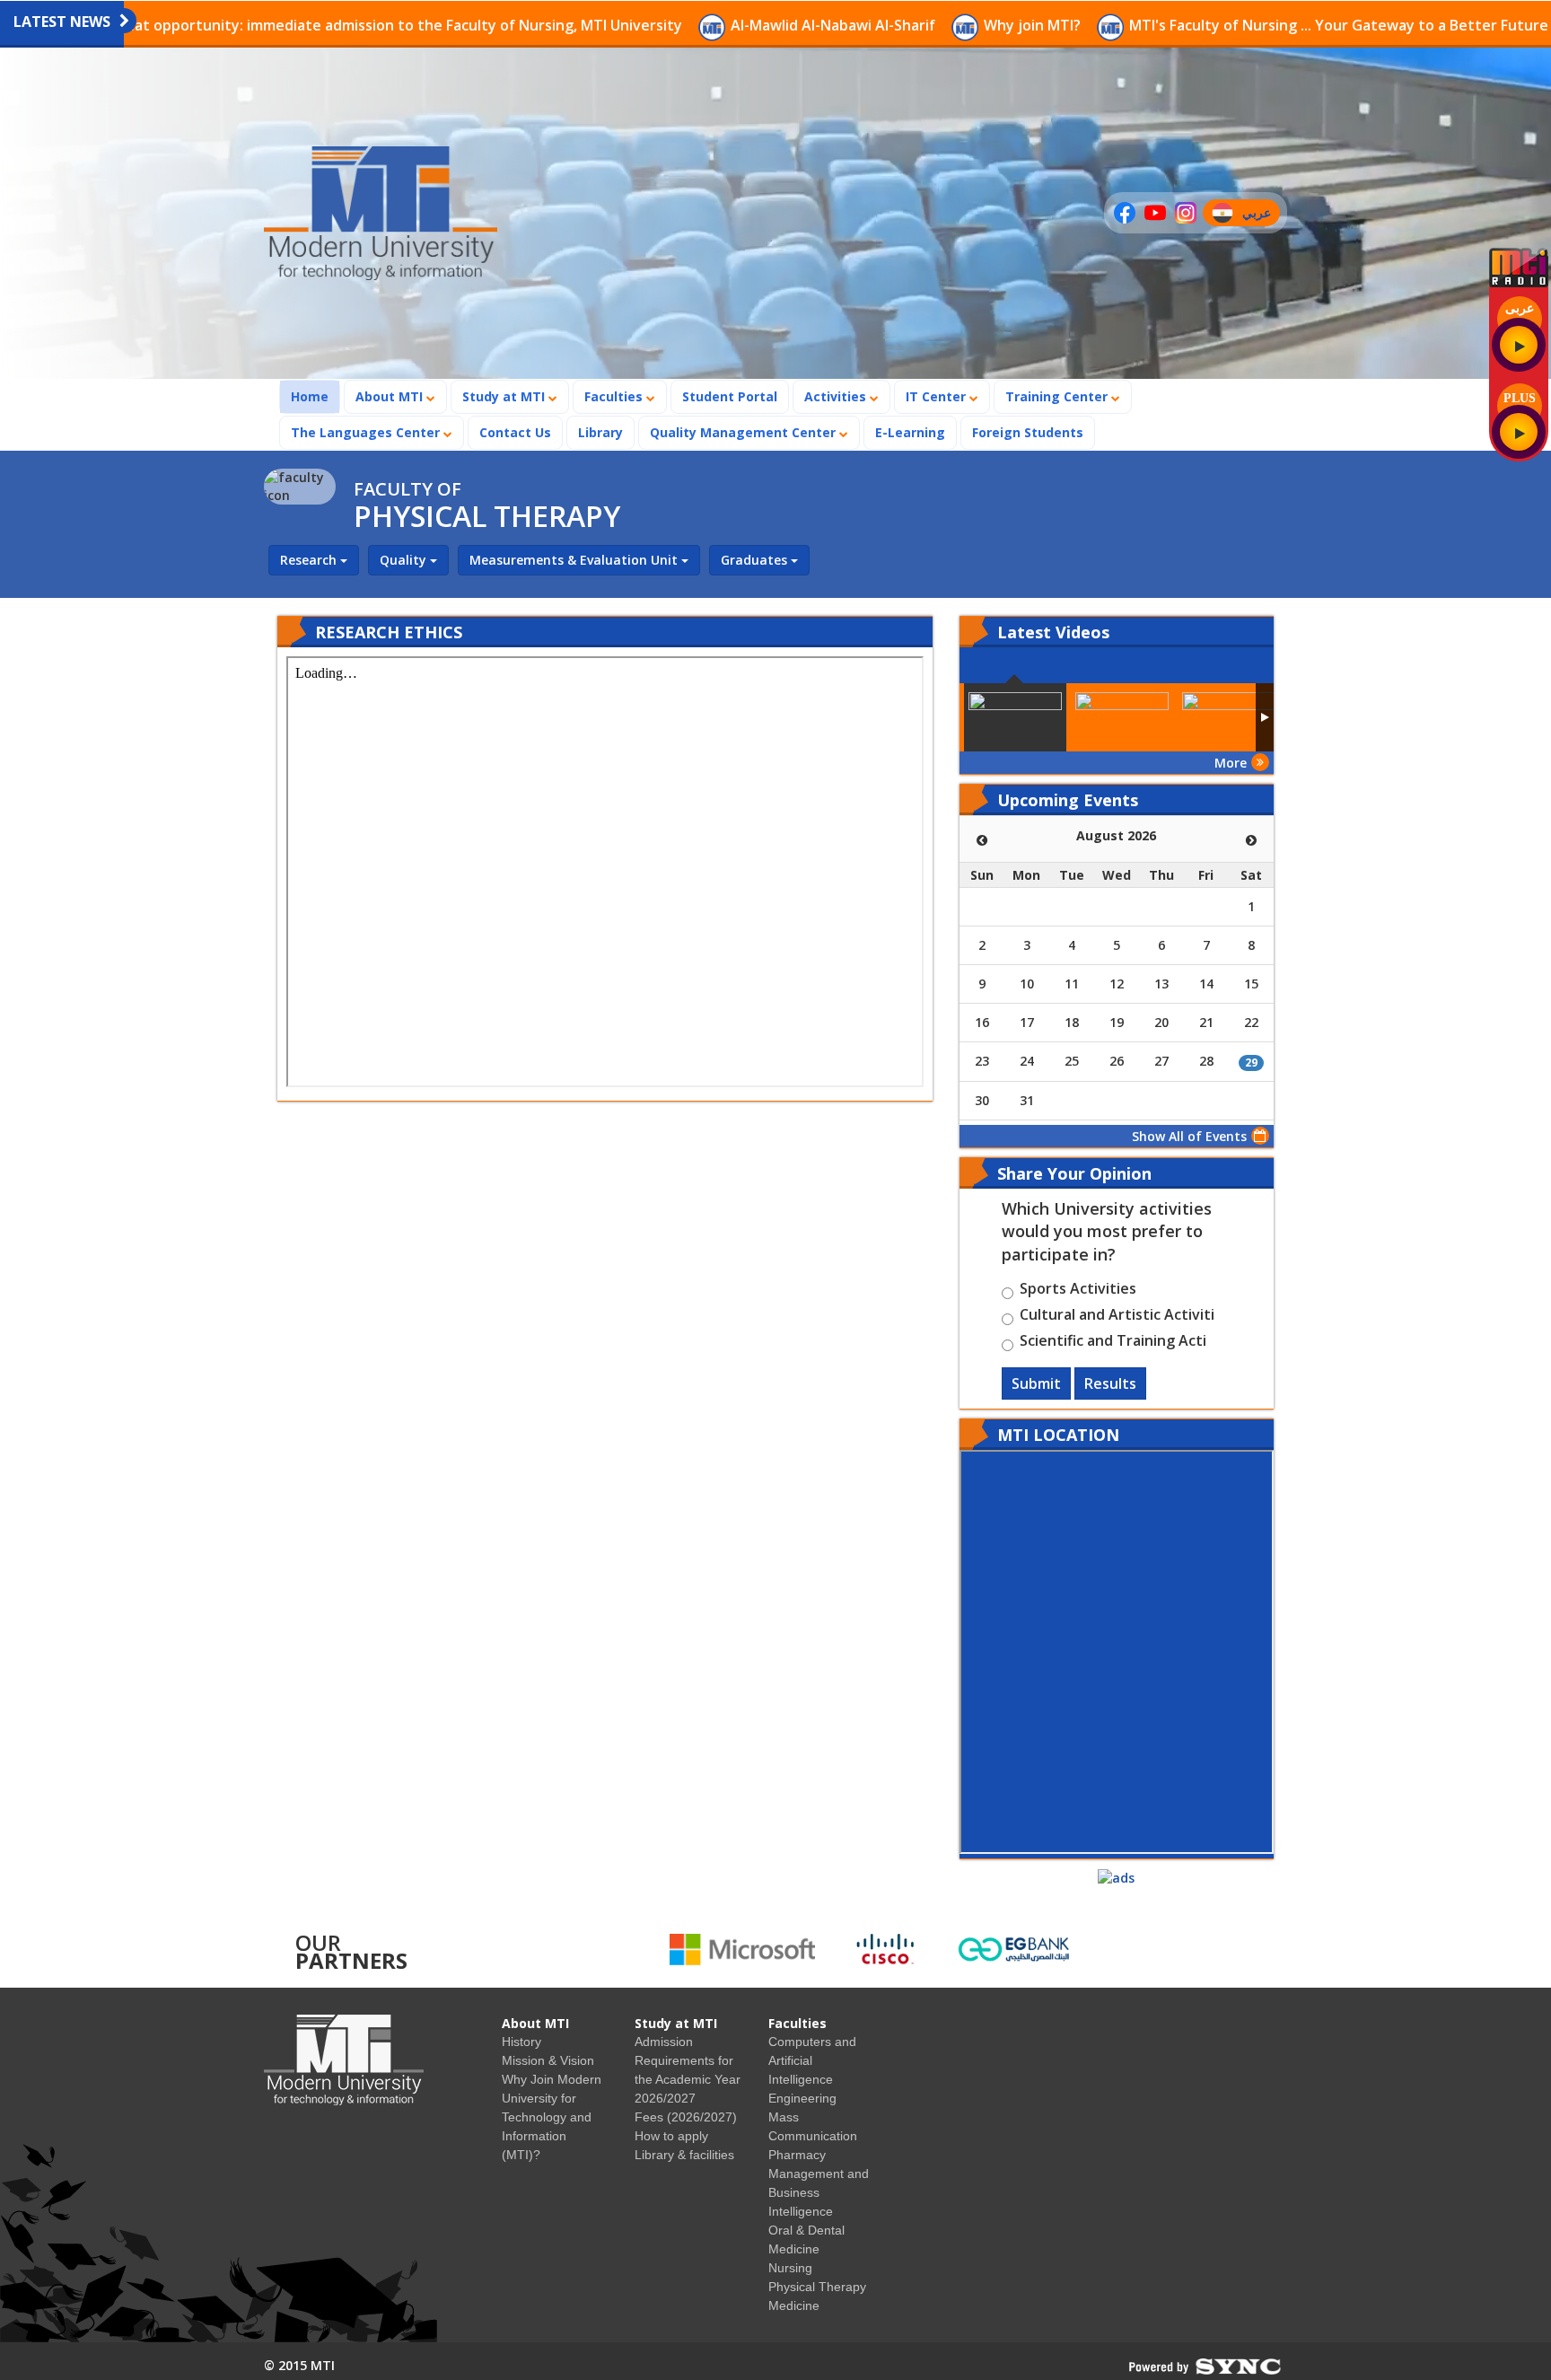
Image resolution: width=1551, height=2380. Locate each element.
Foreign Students (1033, 432)
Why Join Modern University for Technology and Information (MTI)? (552, 2117)
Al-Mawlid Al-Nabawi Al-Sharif (702, 25)
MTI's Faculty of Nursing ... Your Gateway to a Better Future (1208, 25)
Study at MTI (505, 396)
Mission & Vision (548, 2060)
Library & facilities (684, 2155)
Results (1110, 1383)
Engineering (802, 2098)
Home (315, 396)
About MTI (391, 396)
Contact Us (515, 432)
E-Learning (910, 432)
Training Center (1058, 396)
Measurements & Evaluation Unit (575, 560)
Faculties (615, 396)
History (521, 2042)
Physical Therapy (817, 2287)
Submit (1036, 1383)
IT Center (938, 396)
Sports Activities (1078, 1291)
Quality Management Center (745, 432)
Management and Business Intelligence (819, 2192)
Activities (837, 396)
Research (310, 560)
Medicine (794, 2305)
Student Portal (730, 396)
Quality (405, 560)
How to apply (671, 2136)
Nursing (790, 2268)
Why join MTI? (901, 25)
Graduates (756, 560)
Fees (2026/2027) (686, 2117)
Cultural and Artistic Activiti (1117, 1317)
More (1231, 763)
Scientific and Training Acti (1113, 1343)
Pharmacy (797, 2155)
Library (600, 432)
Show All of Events (1189, 1136)
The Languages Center (367, 432)
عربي (1261, 215)
